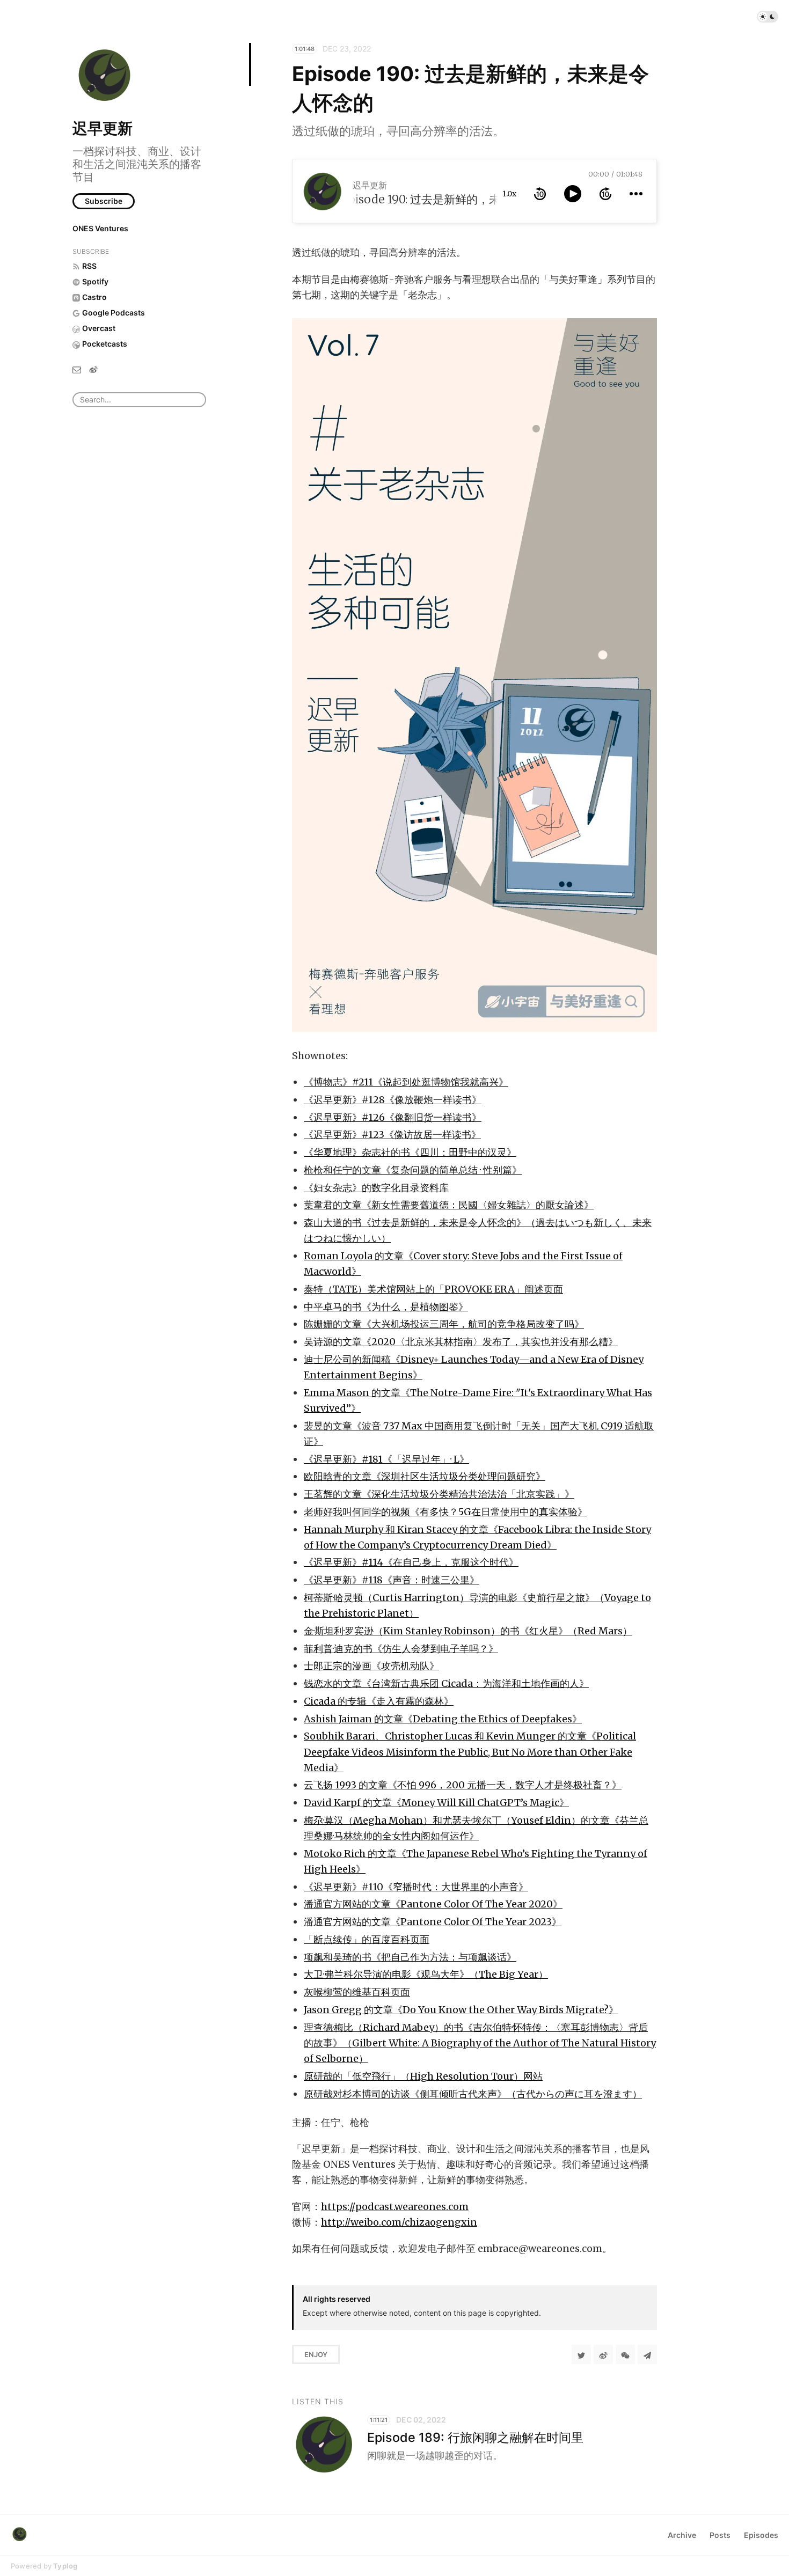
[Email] (77, 369)
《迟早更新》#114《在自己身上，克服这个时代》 (411, 1562)
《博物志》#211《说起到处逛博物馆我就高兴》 (406, 1082)
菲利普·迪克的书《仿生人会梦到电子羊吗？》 (401, 1649)
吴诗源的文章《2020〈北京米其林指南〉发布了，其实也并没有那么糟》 (461, 1342)
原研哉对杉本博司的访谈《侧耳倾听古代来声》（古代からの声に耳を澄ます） (473, 2094)
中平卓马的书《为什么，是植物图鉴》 (386, 1307)
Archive (682, 2535)
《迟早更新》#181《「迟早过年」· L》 (386, 1459)
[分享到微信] (625, 2354)
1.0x (509, 194)
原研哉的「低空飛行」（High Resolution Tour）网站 (423, 2076)
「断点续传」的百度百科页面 (367, 1939)
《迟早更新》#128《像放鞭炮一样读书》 (393, 1100)
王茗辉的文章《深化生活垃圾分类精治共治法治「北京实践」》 (439, 1494)
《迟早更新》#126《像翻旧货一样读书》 (393, 1117)
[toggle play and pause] (573, 194)
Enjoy (316, 2354)
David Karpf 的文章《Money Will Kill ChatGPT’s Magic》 (436, 1803)
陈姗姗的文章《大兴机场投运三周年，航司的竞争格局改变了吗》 (444, 1324)
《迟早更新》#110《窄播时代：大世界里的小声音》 (416, 1887)
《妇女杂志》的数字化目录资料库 (376, 1188)
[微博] (93, 369)
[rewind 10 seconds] (540, 194)
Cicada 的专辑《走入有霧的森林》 (379, 1701)
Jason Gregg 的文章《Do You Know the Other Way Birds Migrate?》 (461, 2010)
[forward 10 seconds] (605, 194)
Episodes (761, 2535)
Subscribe (104, 201)
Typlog (65, 2566)
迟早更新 (103, 128)
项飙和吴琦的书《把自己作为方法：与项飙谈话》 (410, 1957)
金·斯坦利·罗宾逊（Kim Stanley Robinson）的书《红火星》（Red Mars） (468, 1631)
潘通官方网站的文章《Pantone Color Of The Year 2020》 (433, 1904)
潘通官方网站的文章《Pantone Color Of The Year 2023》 (433, 1922)
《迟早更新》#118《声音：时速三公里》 (392, 1580)
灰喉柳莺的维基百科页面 (357, 1992)
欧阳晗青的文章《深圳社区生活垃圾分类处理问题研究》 (425, 1476)
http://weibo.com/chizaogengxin (399, 2222)
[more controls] (636, 194)
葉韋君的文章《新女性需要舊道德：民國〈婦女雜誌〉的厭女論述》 (449, 1205)
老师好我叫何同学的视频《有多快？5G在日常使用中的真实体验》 (445, 1512)
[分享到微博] (603, 2354)
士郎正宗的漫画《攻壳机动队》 (371, 1666)
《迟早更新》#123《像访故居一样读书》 (392, 1135)
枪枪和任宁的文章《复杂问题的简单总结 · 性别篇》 (413, 1170)
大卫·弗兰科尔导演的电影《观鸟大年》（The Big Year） (426, 1974)
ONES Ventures (100, 228)
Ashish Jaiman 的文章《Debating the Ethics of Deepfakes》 (443, 1719)
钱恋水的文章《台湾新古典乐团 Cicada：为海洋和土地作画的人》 (446, 1683)
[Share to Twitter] (581, 2354)
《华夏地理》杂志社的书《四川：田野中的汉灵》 (410, 1152)
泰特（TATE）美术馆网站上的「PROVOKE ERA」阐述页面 (433, 1289)
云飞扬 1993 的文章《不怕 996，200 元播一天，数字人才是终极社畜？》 (463, 1785)
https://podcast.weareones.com (395, 2207)
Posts (720, 2535)
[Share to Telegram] (647, 2354)
